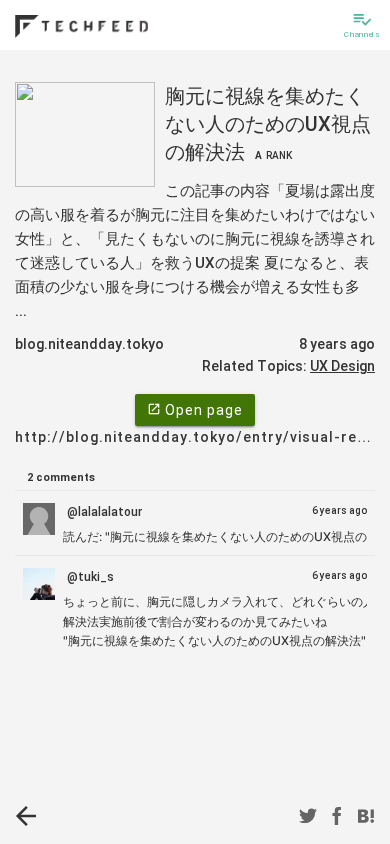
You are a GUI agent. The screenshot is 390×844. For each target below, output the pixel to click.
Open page (195, 410)
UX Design (342, 366)
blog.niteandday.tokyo (89, 344)
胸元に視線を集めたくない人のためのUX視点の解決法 (268, 124)
